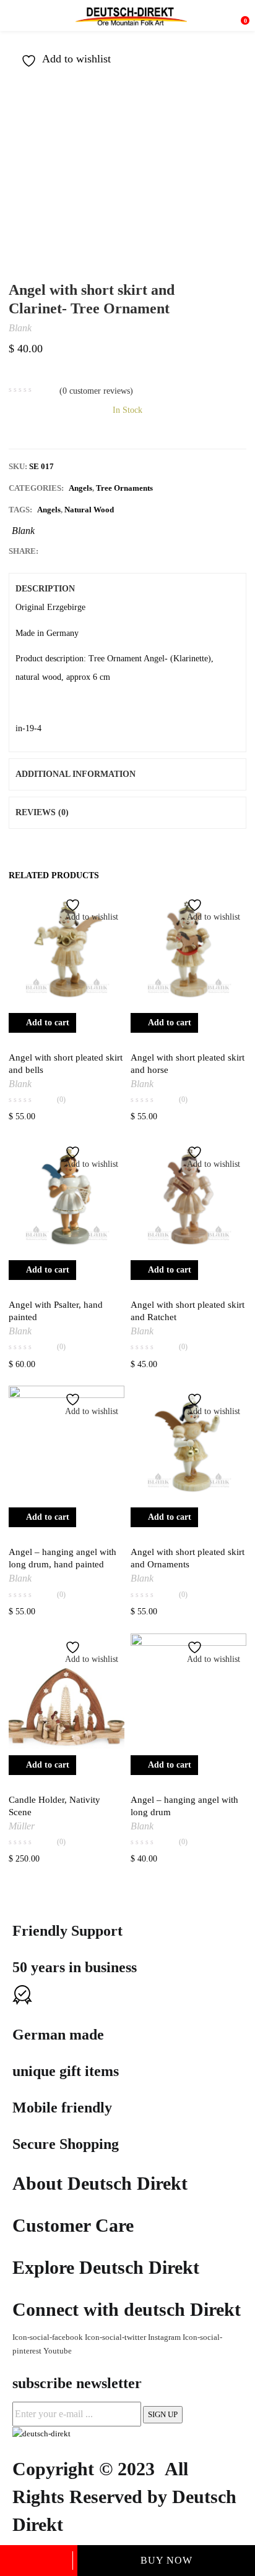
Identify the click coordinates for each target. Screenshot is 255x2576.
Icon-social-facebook (49, 2337)
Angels (80, 488)
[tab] (127, 589)
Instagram (165, 2337)
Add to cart (39, 2561)
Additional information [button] (76, 774)
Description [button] (45, 589)
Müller (22, 1826)
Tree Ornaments (124, 488)
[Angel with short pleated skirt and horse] (188, 949)
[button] (240, 15)
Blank (20, 328)
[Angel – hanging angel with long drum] (188, 1691)
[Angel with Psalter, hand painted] (67, 1196)
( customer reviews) (96, 391)
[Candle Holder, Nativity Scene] (67, 1691)
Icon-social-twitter (116, 2337)
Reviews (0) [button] (42, 812)
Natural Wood (89, 510)
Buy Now (166, 2560)
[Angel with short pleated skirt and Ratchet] (188, 1196)
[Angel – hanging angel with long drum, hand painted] (67, 1443)
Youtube (58, 2351)
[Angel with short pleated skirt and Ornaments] (188, 1443)
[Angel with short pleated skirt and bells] (67, 949)
